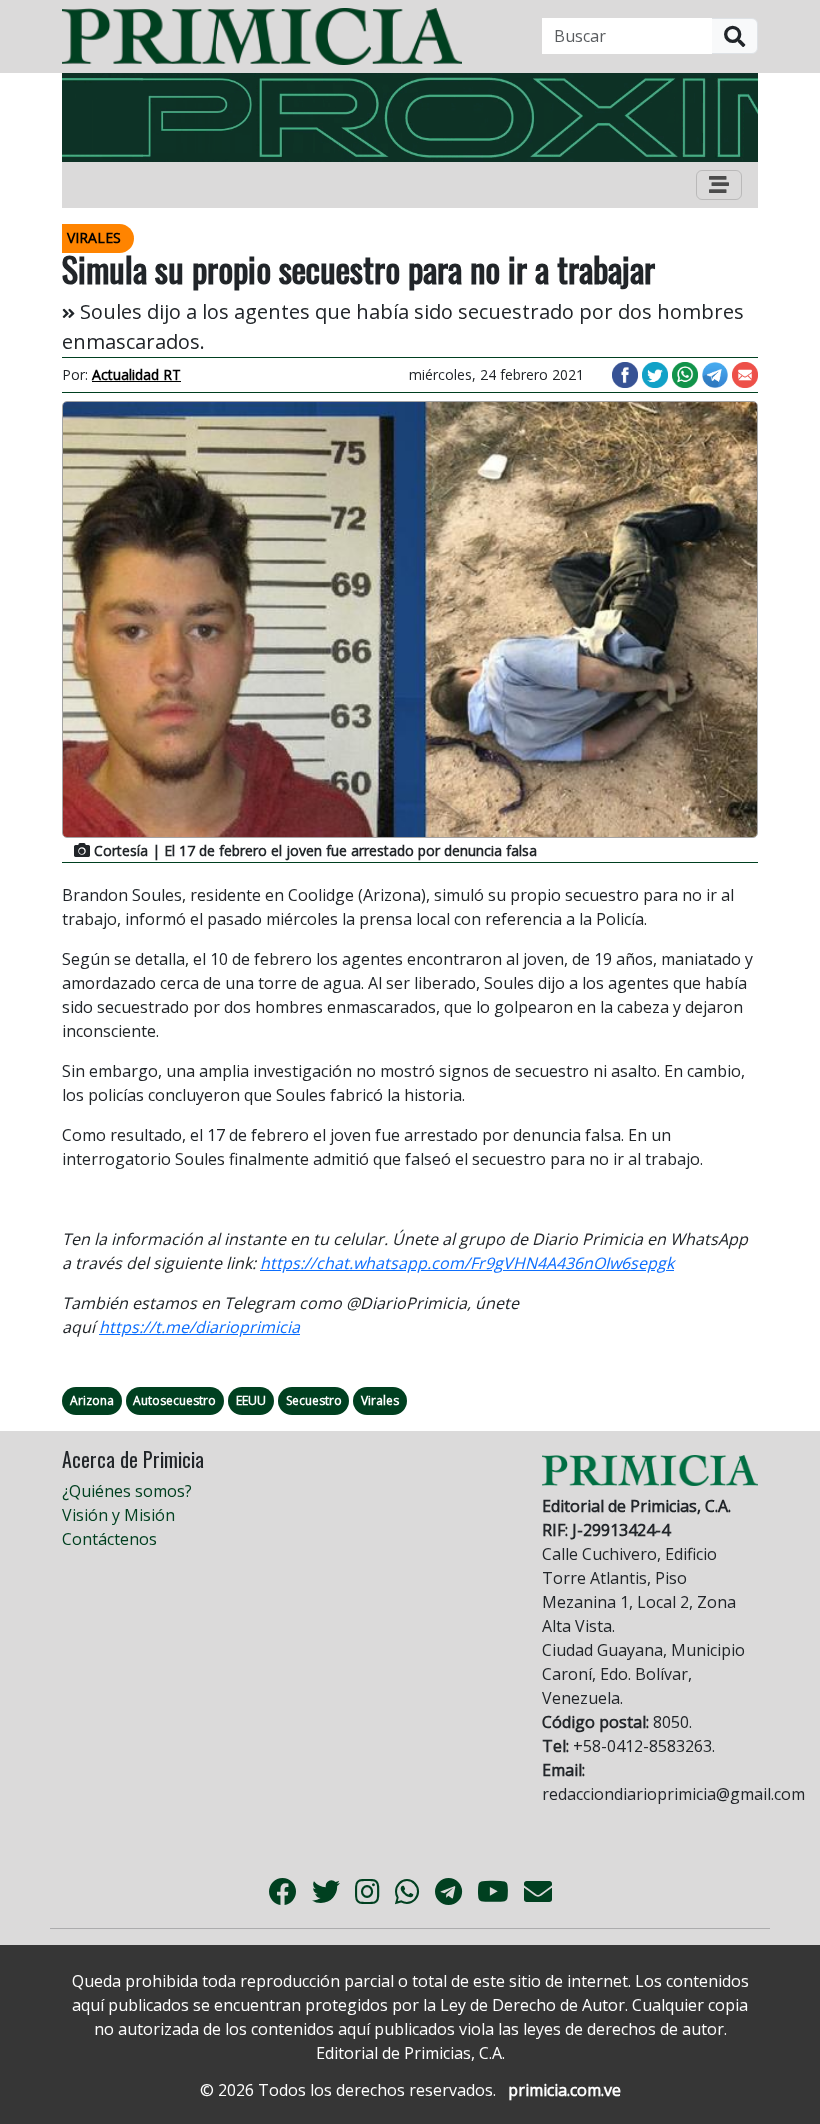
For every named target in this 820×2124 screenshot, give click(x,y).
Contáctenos (109, 1539)
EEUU (251, 1400)
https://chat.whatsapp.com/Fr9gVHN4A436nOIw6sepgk (467, 1263)
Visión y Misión (118, 1515)
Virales (380, 1400)
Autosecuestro (174, 1400)
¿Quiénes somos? (127, 1491)
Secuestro (314, 1400)
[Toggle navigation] (719, 185)
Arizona (92, 1400)
